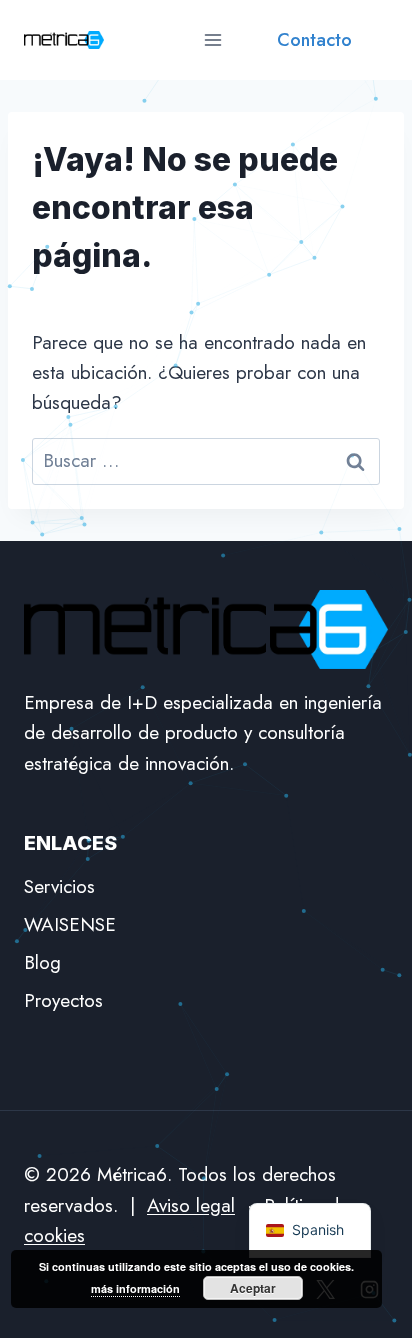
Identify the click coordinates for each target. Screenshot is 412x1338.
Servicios (59, 886)
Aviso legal (191, 1205)
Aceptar (253, 1288)
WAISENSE (70, 924)
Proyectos (63, 1000)
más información (135, 1288)
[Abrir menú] (212, 39)
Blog (42, 962)
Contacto (314, 40)
